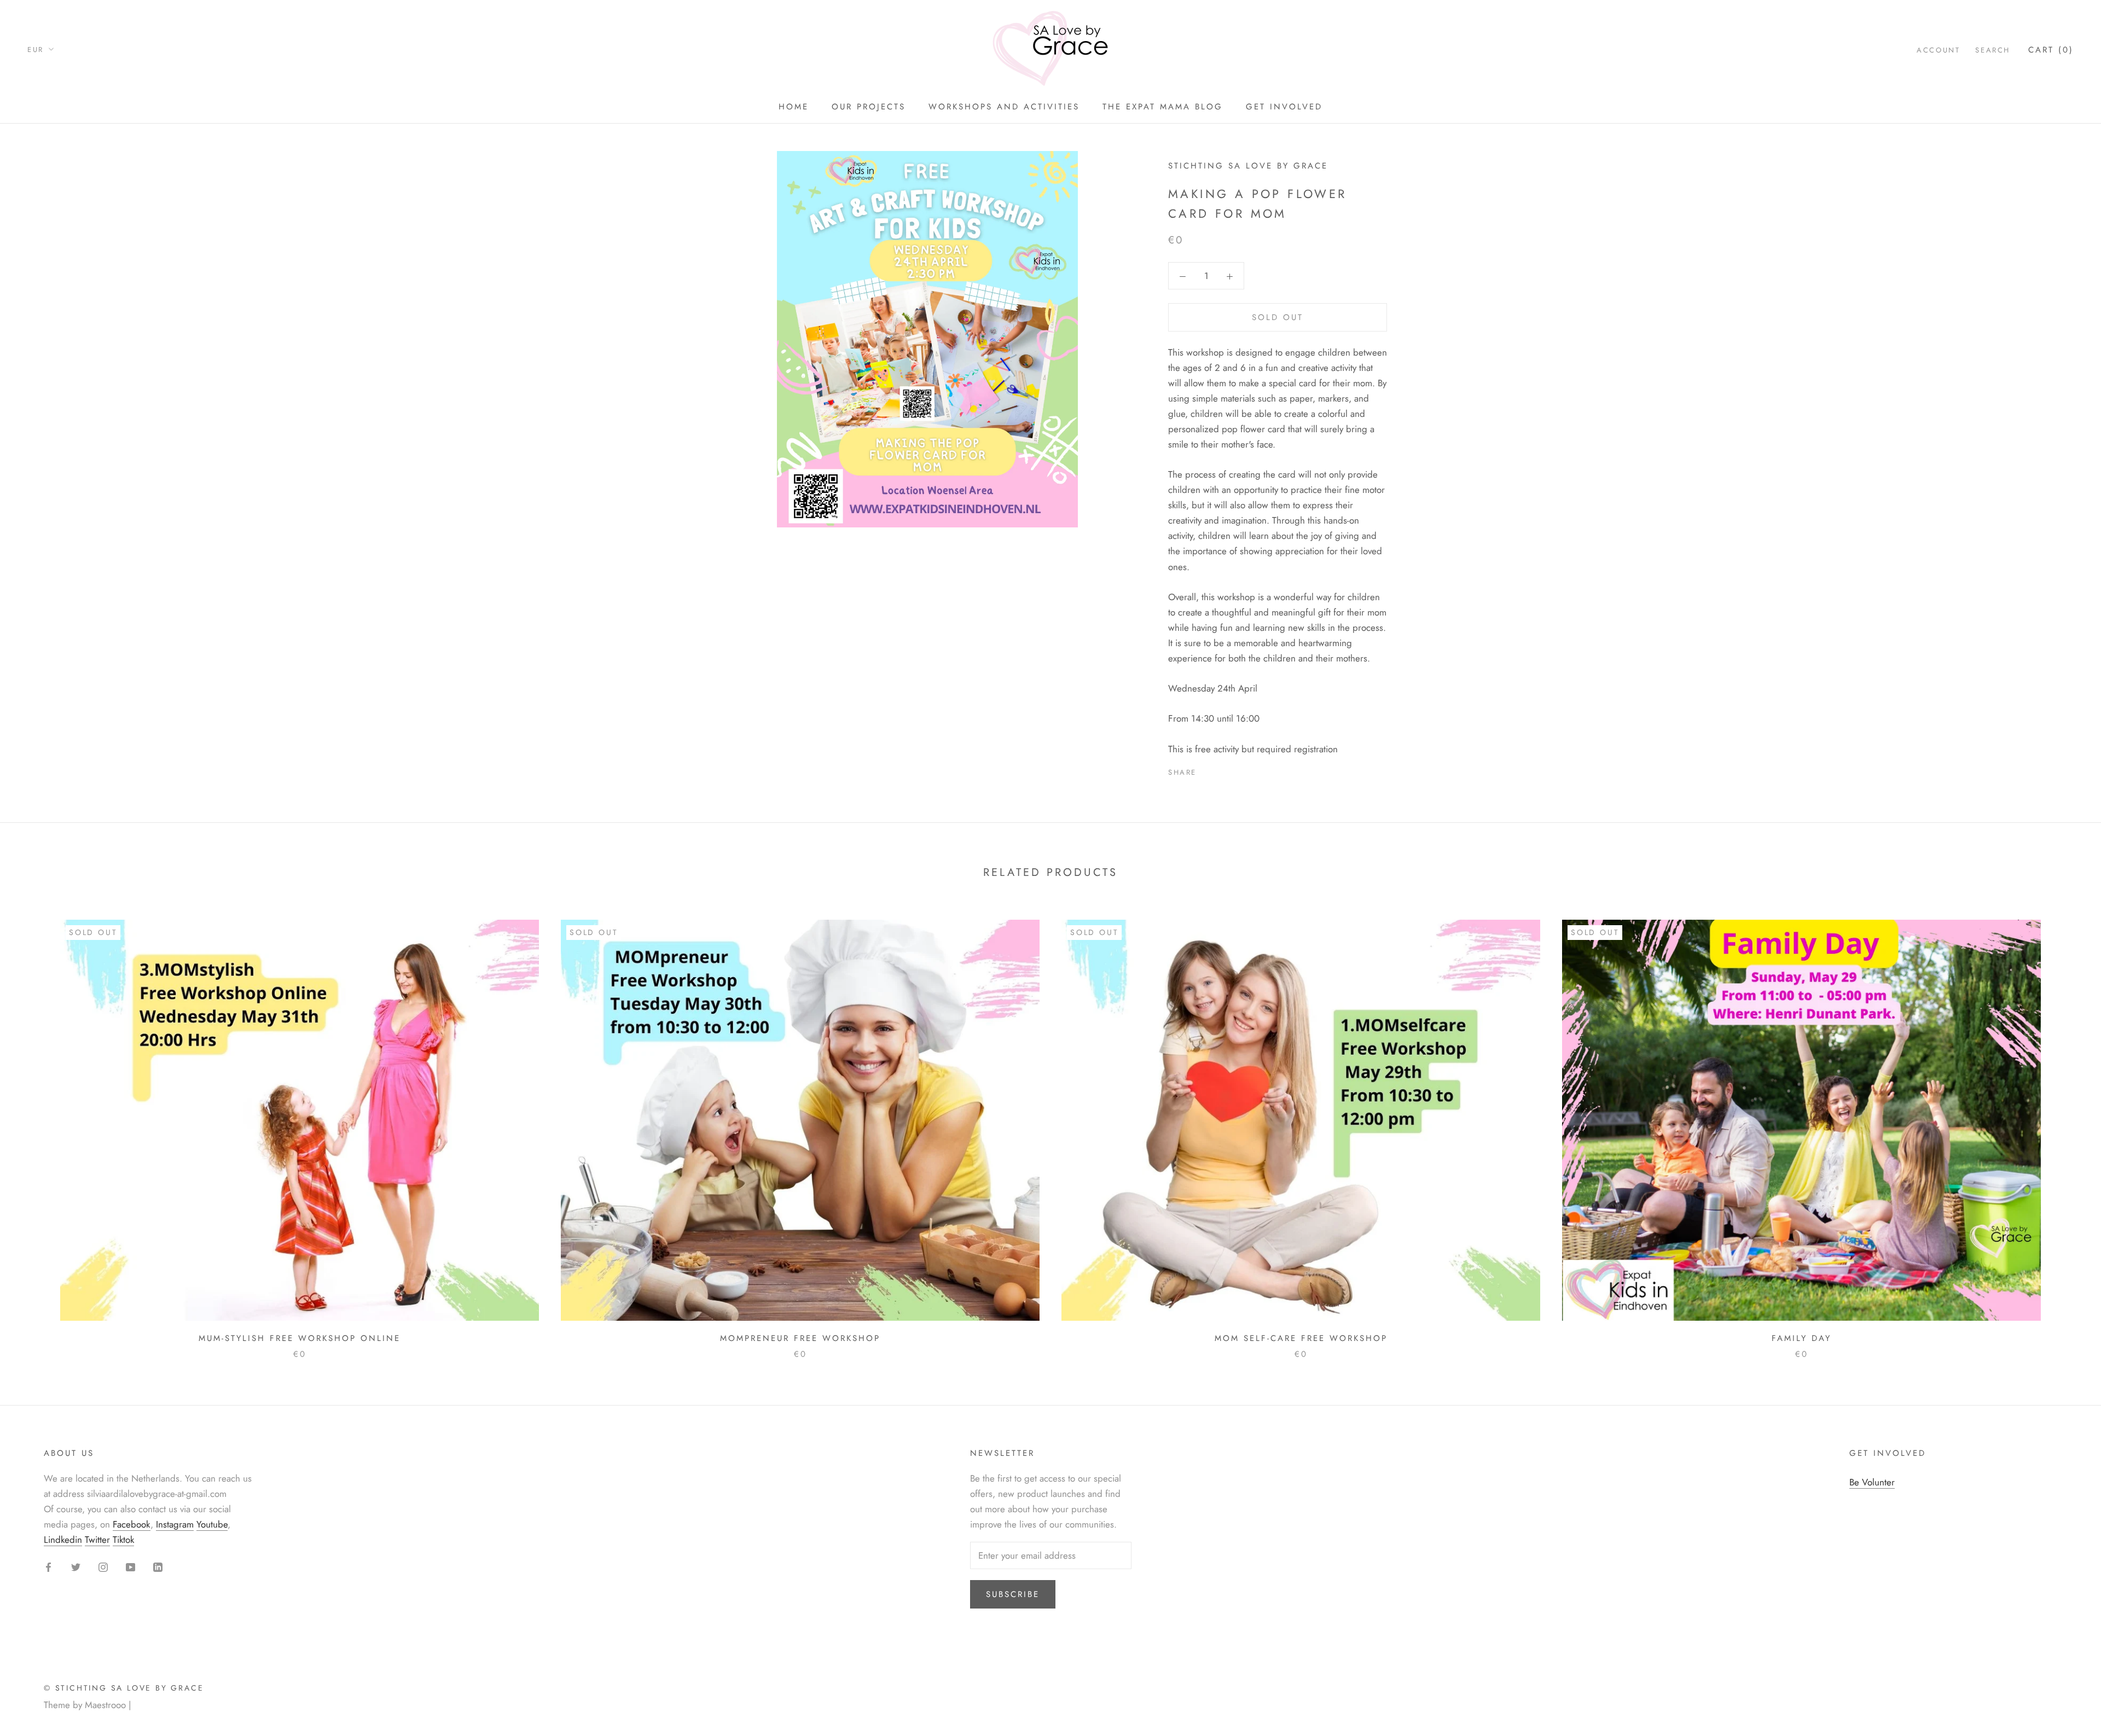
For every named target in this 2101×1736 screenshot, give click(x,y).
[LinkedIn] (158, 1566)
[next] (2067, 1128)
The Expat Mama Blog (1163, 107)
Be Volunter (1872, 1482)
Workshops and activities (1004, 107)
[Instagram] (103, 1566)
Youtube (212, 1524)
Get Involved (1284, 107)
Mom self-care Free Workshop (1301, 1338)
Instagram (175, 1524)
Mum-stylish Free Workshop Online (300, 1338)
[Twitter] (1221, 769)
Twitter (97, 1540)
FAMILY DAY (1801, 1338)
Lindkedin (63, 1540)
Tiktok (123, 1540)
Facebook (132, 1524)
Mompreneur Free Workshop (800, 1338)
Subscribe (1013, 1594)
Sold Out (1278, 317)
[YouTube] (130, 1566)
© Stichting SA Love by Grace (124, 1688)
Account (1938, 50)
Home (794, 107)
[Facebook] (1207, 769)
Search (1993, 50)
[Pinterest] (1235, 769)
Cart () (2051, 50)
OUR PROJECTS (869, 107)
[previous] (34, 1128)
